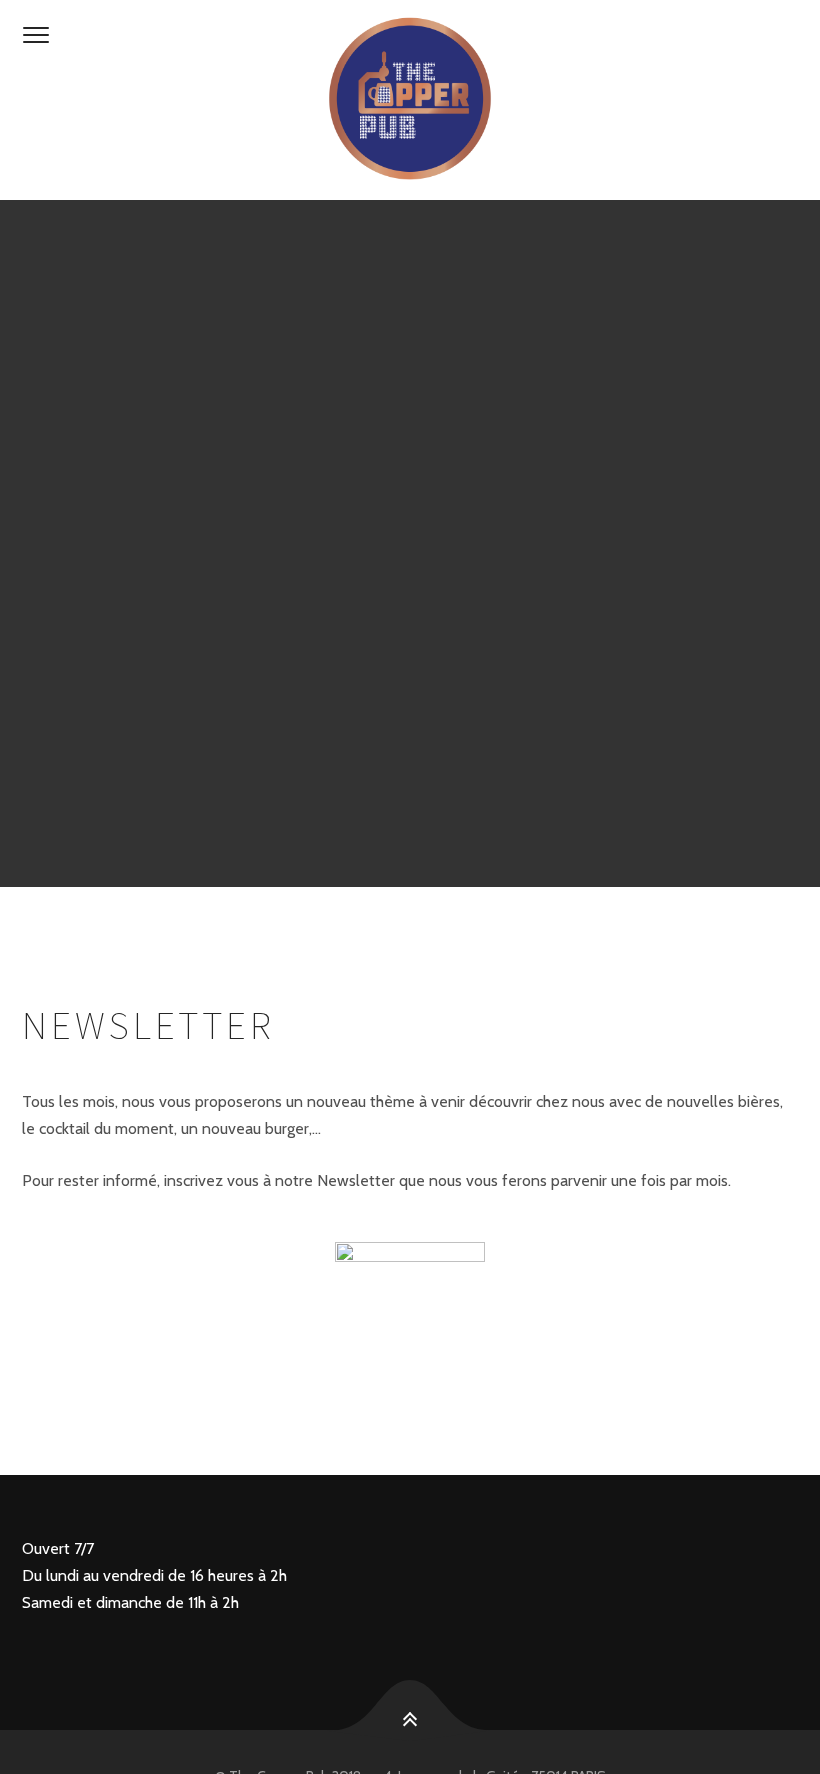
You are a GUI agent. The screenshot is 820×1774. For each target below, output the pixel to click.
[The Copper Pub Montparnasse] (410, 100)
